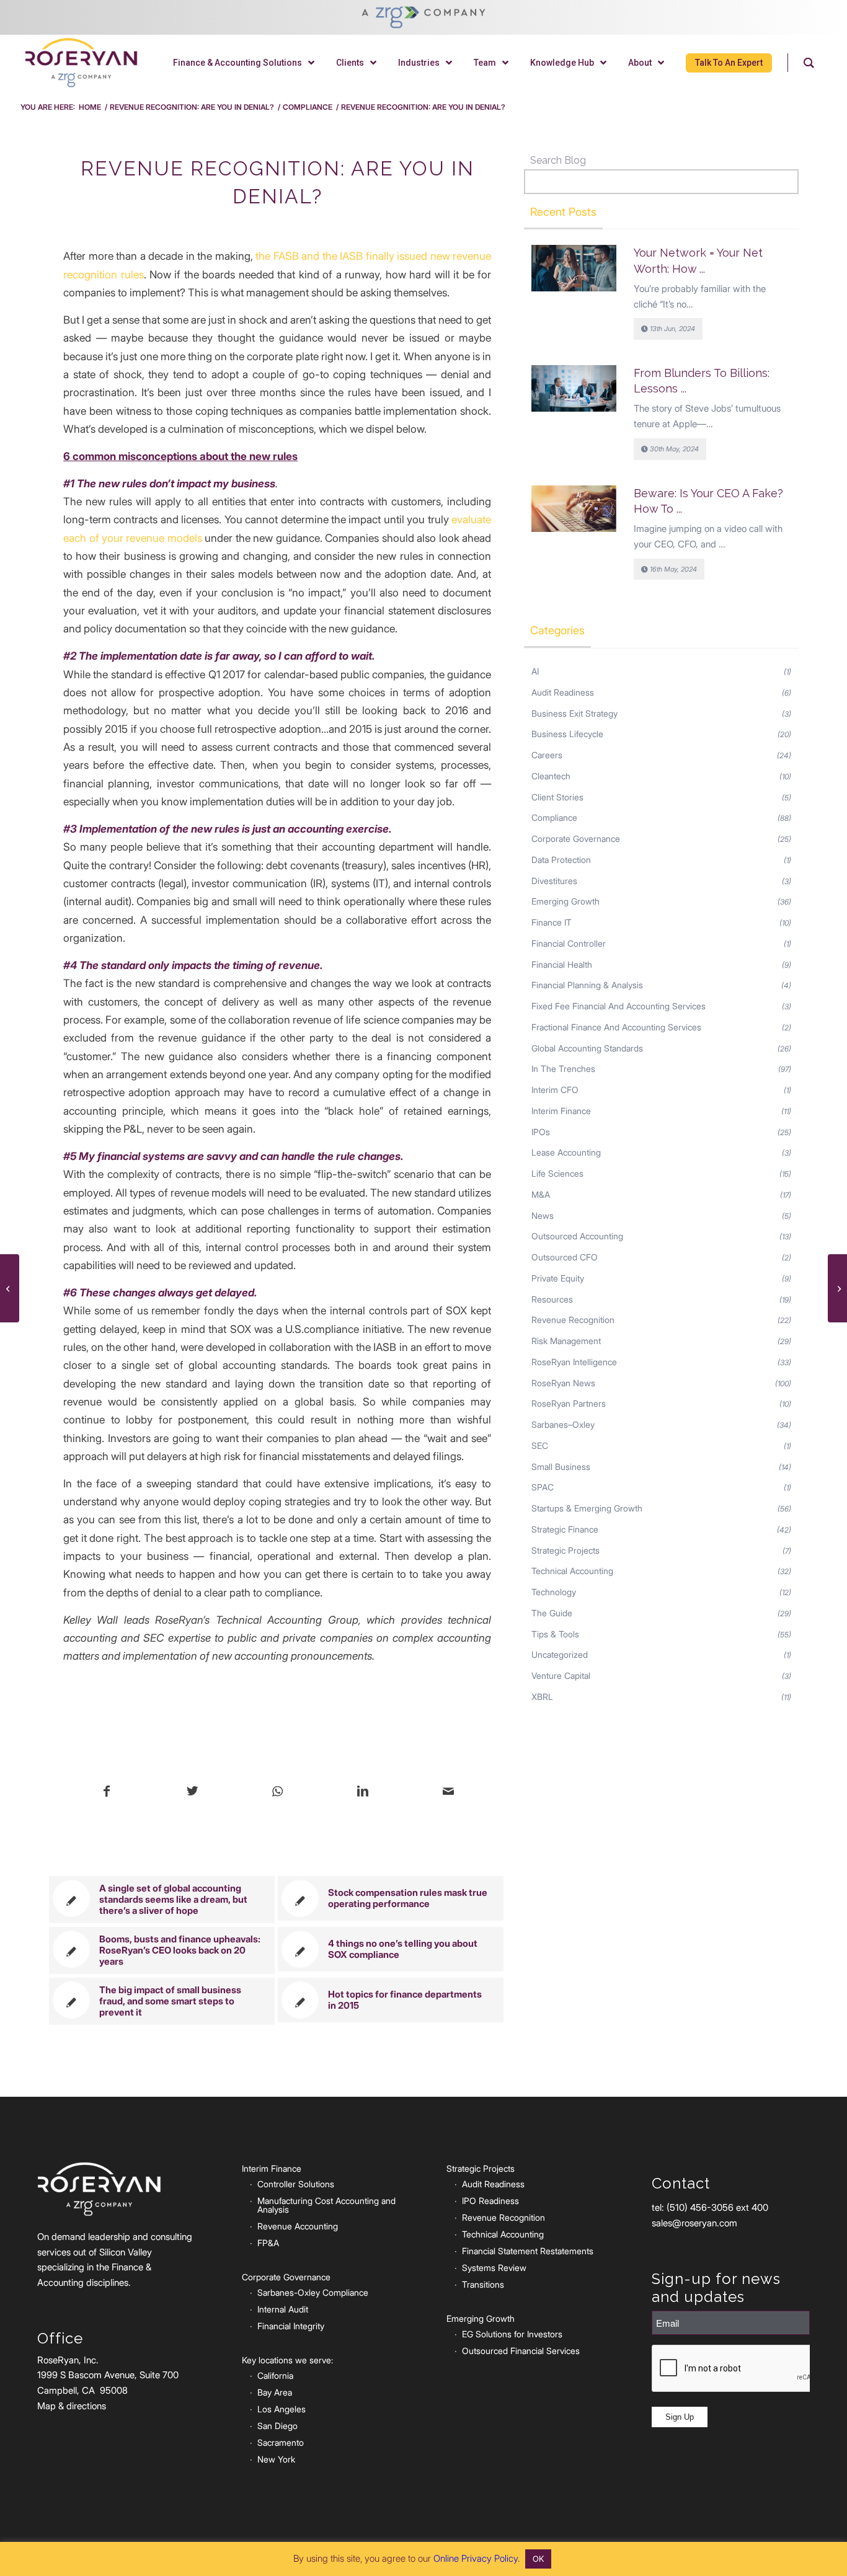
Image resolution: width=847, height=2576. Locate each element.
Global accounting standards (587, 1048)
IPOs (541, 1132)
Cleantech (551, 776)
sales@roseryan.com (694, 2223)
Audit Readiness (563, 692)
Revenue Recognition (573, 1320)
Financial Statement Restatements (528, 2251)
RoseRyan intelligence (574, 1362)
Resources (552, 1299)
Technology (554, 1592)
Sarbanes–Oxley (563, 1424)
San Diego (277, 2426)
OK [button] (538, 2559)
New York (276, 2459)
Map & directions (72, 2406)
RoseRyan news (563, 1383)
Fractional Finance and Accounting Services (616, 1027)
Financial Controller (569, 943)
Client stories (557, 797)
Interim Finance (561, 1111)
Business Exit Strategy (574, 713)
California (275, 2375)
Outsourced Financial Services (521, 2351)
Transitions (483, 2284)
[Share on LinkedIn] (363, 1792)
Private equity (558, 1278)
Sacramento (281, 2442)
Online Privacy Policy (476, 2558)
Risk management (566, 1341)
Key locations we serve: (287, 2360)
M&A (541, 1194)
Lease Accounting (566, 1152)
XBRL (542, 1697)
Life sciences (557, 1173)
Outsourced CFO (565, 1257)
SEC (540, 1445)
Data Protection (561, 860)
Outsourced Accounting (577, 1236)
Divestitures (554, 881)
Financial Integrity (291, 2326)
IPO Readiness (490, 2201)
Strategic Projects (565, 1550)
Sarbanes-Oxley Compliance (313, 2292)
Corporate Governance (576, 839)
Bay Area (275, 2392)
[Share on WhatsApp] (277, 1792)
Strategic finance (565, 1529)
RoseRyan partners (569, 1403)
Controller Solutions (296, 2184)
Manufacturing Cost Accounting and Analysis (326, 2205)
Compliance (554, 817)
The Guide (552, 1613)
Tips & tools (555, 1634)
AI (535, 671)
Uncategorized (560, 1654)
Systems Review (494, 2268)
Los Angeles (282, 2409)
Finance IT (552, 922)
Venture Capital (561, 1675)
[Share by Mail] (448, 1792)
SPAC (543, 1487)
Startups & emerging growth (587, 1508)
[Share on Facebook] (107, 1792)
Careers (547, 755)
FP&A (268, 2243)
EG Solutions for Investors (512, 2334)
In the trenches (563, 1069)
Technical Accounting (503, 2234)
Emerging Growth (565, 901)
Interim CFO (555, 1090)
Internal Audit (283, 2309)
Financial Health (562, 964)
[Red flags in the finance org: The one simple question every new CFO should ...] (10, 1288)
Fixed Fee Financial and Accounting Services (619, 1006)
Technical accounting (572, 1571)
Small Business (561, 1467)
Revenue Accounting (298, 2226)
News (543, 1215)
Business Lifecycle (567, 734)
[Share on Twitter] (193, 1792)
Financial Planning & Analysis (587, 985)
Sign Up (680, 2417)
